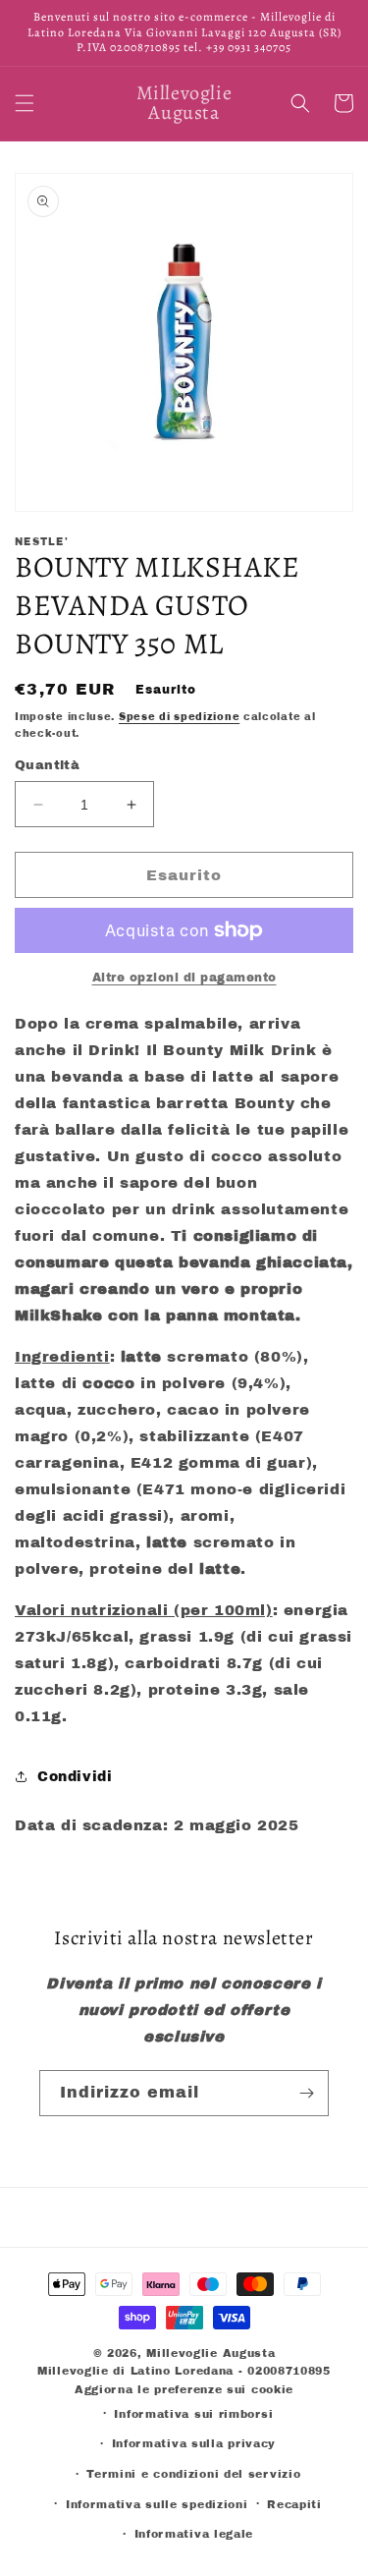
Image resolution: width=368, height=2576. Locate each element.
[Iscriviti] (306, 2093)
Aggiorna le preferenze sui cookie (184, 2389)
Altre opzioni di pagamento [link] (184, 978)
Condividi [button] (75, 1777)
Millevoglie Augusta (210, 2353)
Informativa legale (194, 2534)
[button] (25, 103)
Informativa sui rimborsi (193, 2414)
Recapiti (294, 2504)
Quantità (47, 765)
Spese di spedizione (179, 717)
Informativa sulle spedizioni (157, 2504)
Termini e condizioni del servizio (193, 2474)
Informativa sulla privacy (194, 2443)
